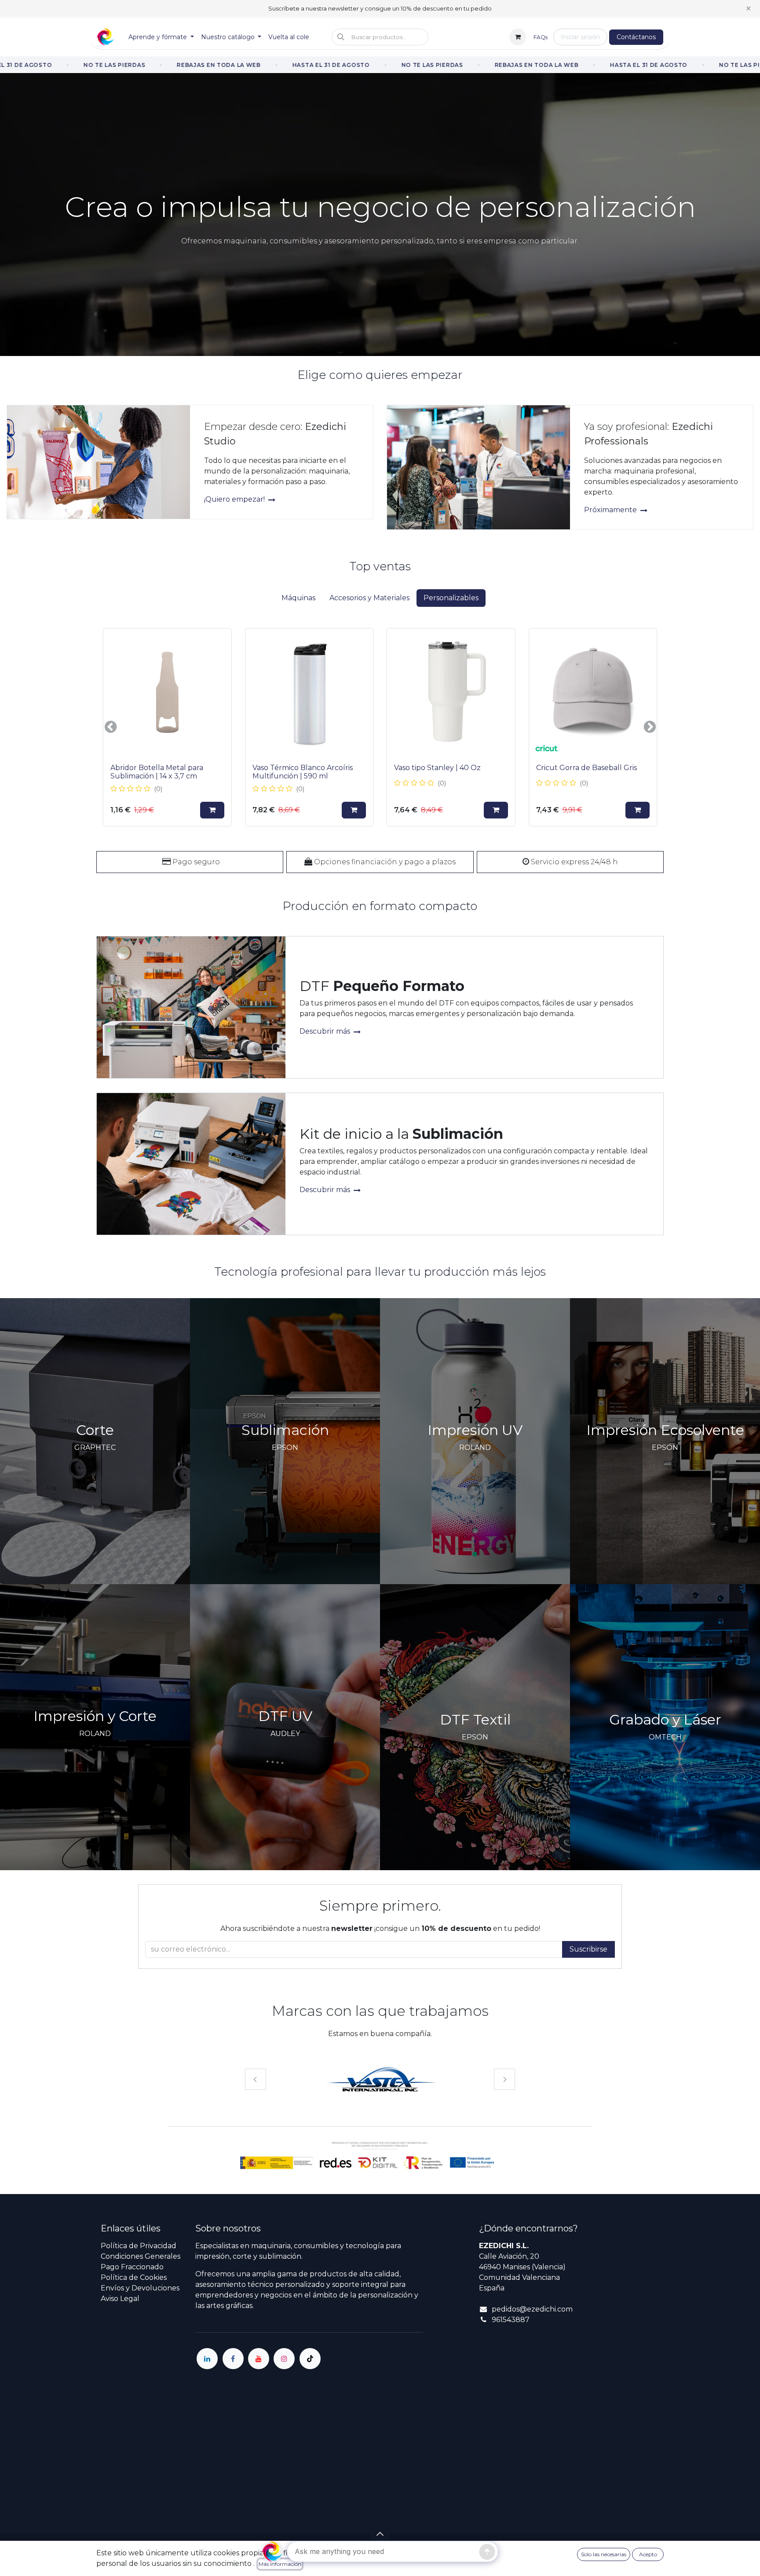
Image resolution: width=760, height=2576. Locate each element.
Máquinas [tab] (298, 598)
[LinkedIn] (207, 2359)
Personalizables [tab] (451, 598)
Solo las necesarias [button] (604, 2554)
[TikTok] (310, 2359)
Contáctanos (636, 37)
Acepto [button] (648, 2554)
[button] (380, 37)
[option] (380, 727)
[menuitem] (161, 37)
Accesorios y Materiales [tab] (369, 598)
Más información (280, 2564)
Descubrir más (326, 1031)
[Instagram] (284, 2359)
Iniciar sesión (580, 37)
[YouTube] (259, 2359)
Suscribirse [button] (588, 1949)
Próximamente (611, 510)
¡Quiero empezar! (235, 499)
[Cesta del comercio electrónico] (518, 37)
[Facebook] (233, 2359)
